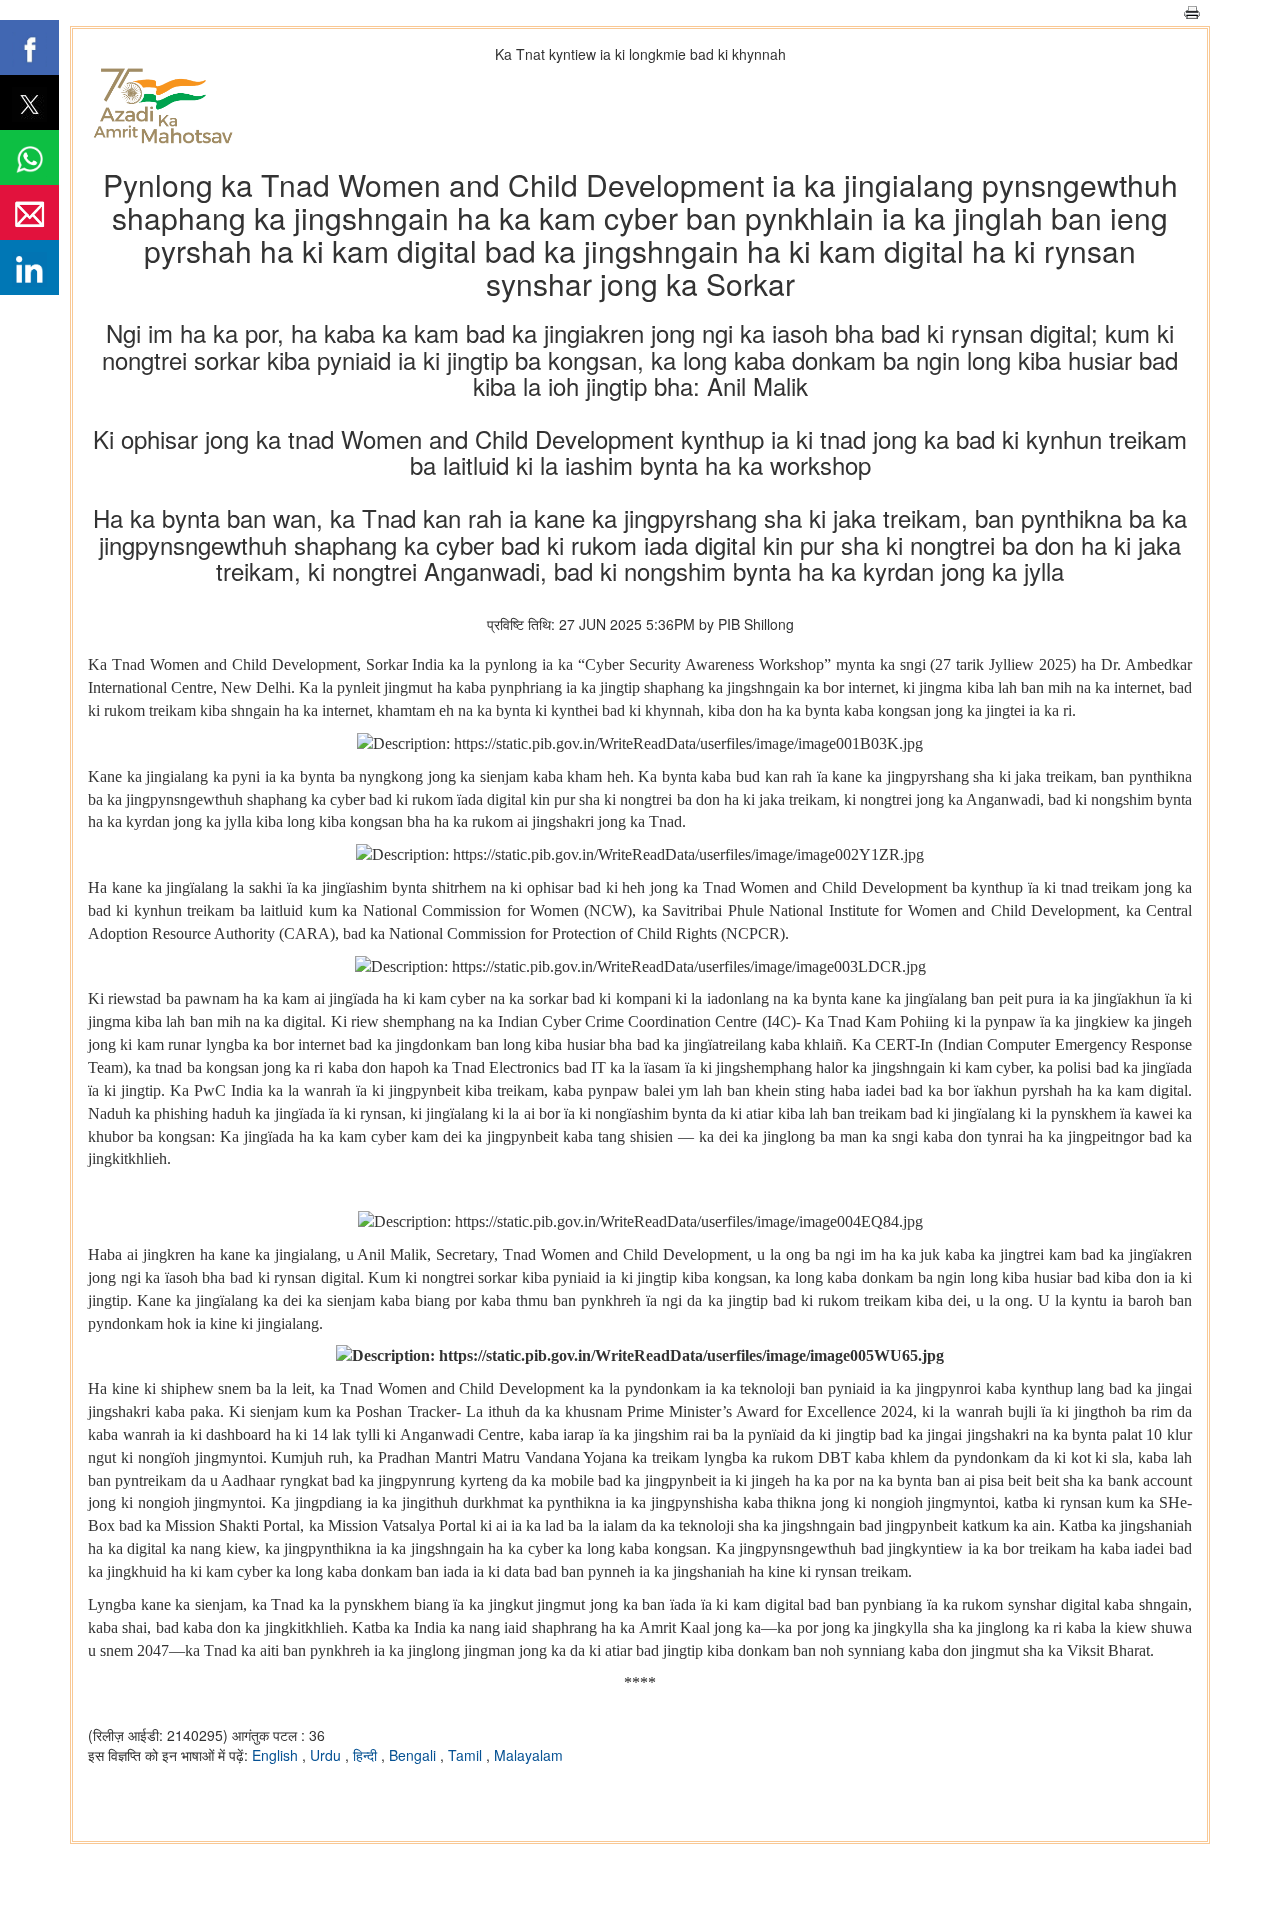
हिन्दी (367, 1755)
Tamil (467, 1755)
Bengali (414, 1755)
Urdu (327, 1755)
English (277, 1755)
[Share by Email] (29, 212)
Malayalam (528, 1755)
